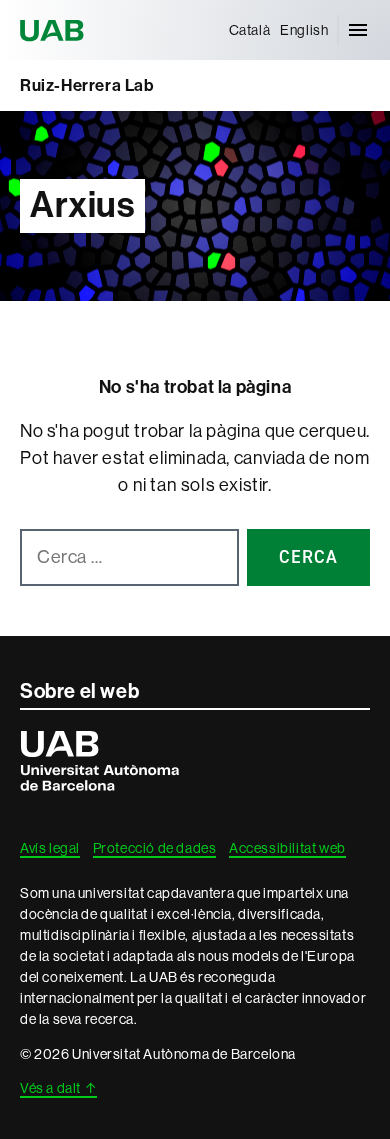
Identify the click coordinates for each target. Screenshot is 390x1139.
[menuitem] (250, 30)
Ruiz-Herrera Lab (87, 85)
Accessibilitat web (287, 848)
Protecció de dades (155, 848)
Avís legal (50, 848)
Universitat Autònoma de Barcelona (55, 30)
